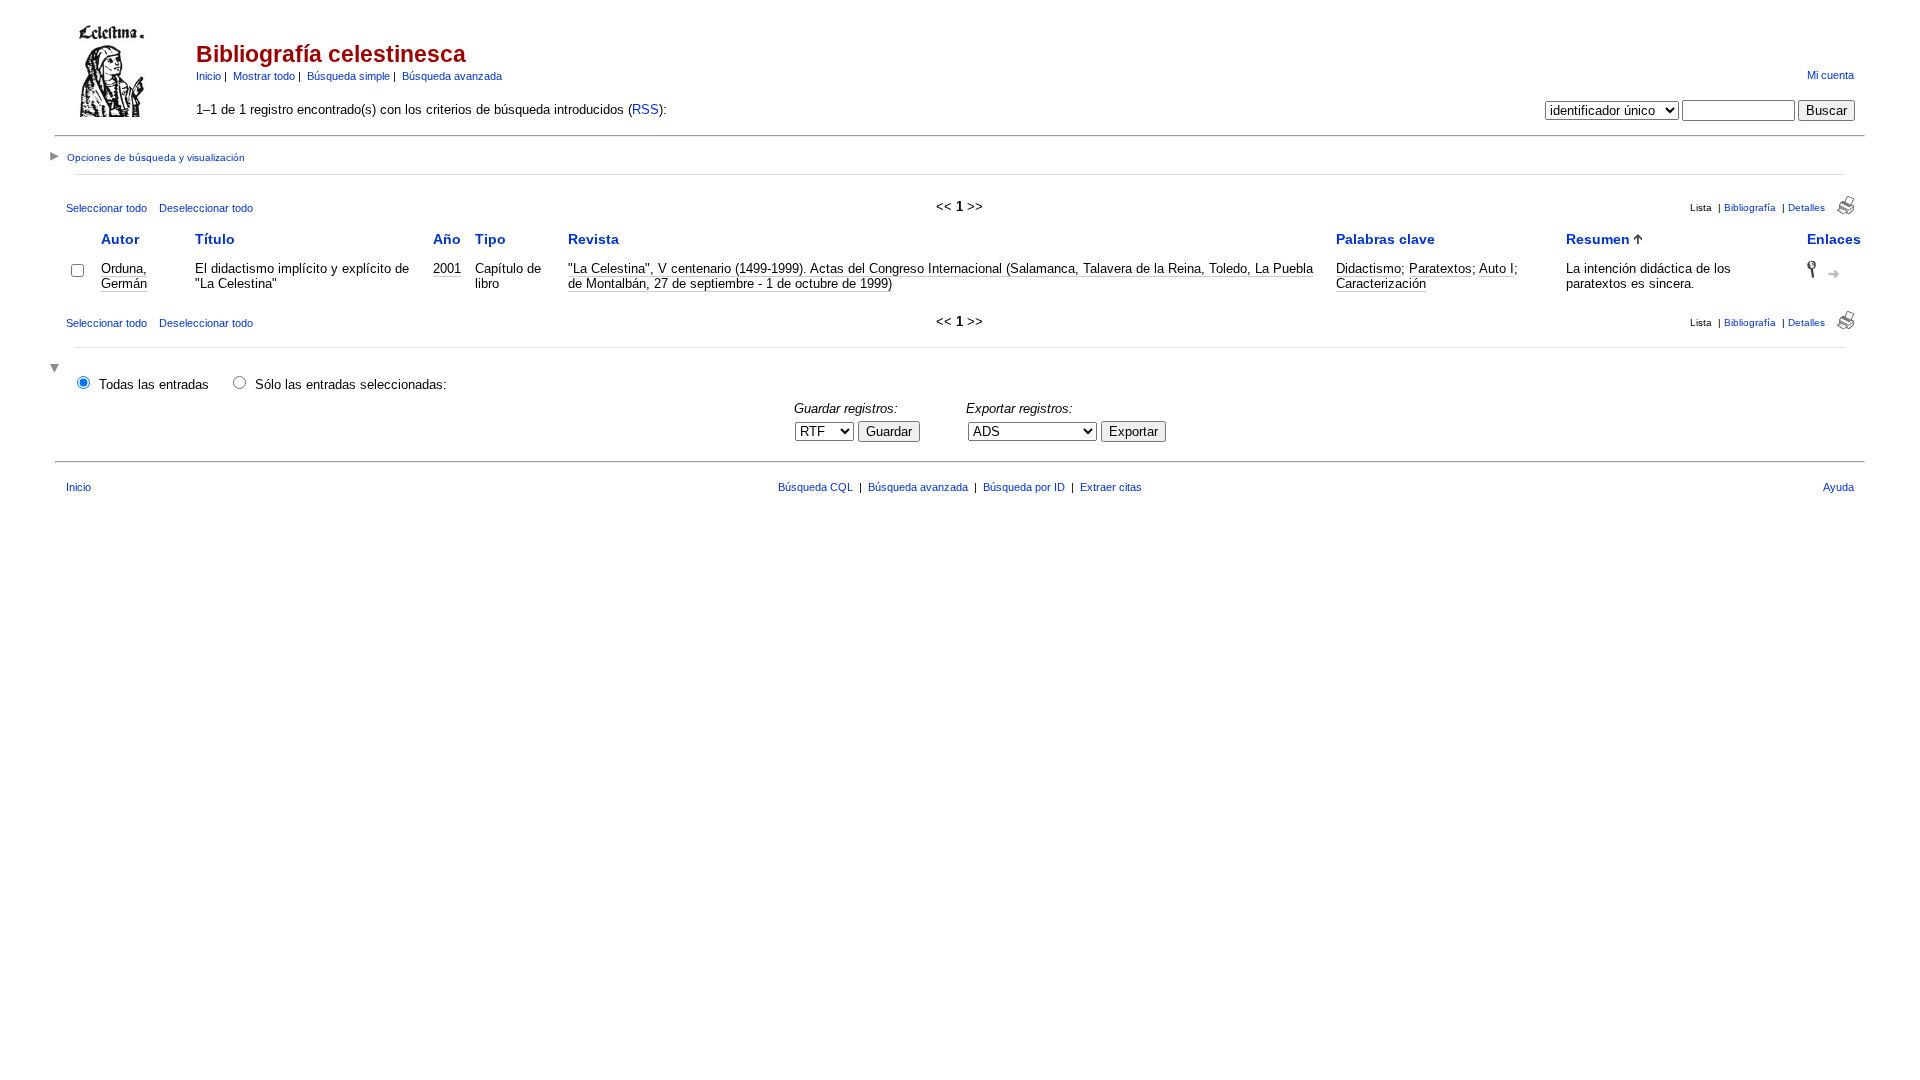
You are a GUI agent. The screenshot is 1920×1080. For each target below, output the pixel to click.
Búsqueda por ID (1024, 487)
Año (447, 239)
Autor (120, 239)
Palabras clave (1385, 239)
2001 (447, 268)
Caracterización (1381, 283)
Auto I (1496, 268)
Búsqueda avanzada (452, 76)
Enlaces (1834, 239)
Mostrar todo (264, 76)
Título (215, 239)
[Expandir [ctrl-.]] (57, 369)
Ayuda (1838, 487)
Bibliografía (1750, 207)
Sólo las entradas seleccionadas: (351, 384)
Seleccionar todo (106, 208)
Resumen (1598, 239)
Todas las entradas (154, 384)
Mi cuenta (1830, 75)
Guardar (889, 431)
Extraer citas (1111, 487)
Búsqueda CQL (815, 487)
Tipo (490, 239)
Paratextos (1440, 268)
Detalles (1806, 207)
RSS (645, 109)
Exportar (1133, 431)
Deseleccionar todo (206, 208)
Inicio (208, 76)
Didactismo (1368, 268)
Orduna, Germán (124, 276)
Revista (593, 239)
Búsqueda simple (348, 76)
